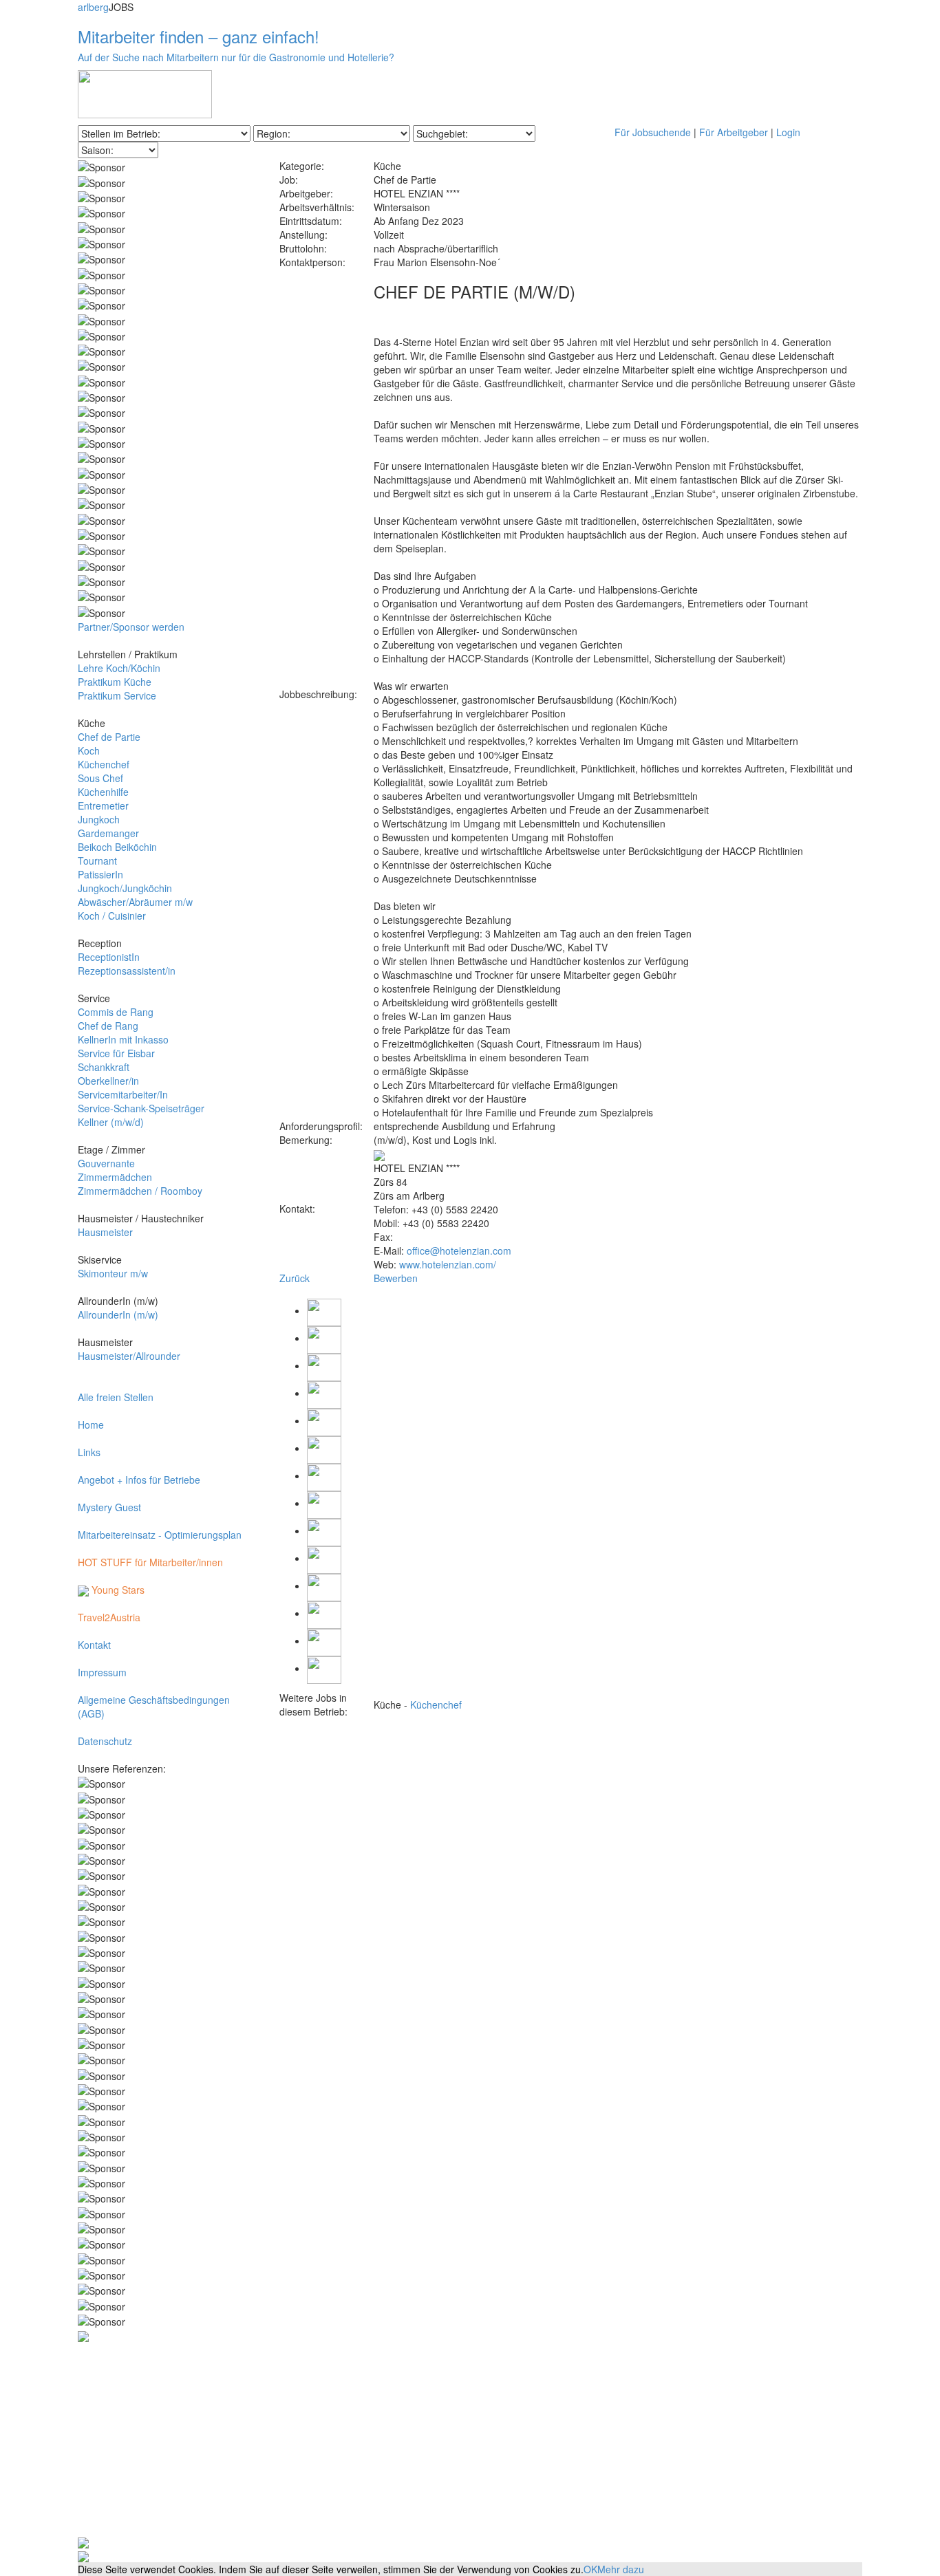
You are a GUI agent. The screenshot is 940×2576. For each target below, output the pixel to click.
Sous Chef (100, 778)
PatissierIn (100, 874)
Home (91, 1425)
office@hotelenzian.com (459, 1251)
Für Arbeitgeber (734, 132)
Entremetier (103, 805)
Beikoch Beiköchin (117, 847)
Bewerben (396, 1278)
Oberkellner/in (108, 1081)
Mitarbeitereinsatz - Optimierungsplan (160, 1535)
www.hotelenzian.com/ (448, 1264)
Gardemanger (108, 833)
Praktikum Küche (115, 682)
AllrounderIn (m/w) (118, 1314)
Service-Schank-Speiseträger (141, 1108)
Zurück (295, 1278)
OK (590, 2569)
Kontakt (94, 1645)
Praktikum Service (117, 695)
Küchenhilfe (103, 792)
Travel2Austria (109, 1617)
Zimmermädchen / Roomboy (140, 1191)
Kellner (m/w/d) (111, 1122)
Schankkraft (104, 1067)
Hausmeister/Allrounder (129, 1356)
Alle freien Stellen (116, 1397)
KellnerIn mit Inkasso (123, 1039)
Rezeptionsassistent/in (127, 971)
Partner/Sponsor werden (131, 627)
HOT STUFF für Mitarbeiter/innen (150, 1562)
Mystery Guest (109, 1507)
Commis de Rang (116, 1012)
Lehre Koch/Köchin (119, 668)
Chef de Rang (108, 1026)
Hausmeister (105, 1232)
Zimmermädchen (115, 1177)
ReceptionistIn (109, 957)
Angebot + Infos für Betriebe (139, 1480)
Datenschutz (105, 1741)
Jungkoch (99, 819)
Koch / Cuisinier (112, 916)
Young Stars (117, 1590)
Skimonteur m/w (113, 1273)
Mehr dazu (621, 2569)
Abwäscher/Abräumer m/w (135, 902)
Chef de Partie (109, 737)
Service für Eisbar (116, 1053)
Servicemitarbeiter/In (123, 1094)
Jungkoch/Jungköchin (125, 888)
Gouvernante (106, 1163)
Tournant (97, 861)
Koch (89, 750)
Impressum (102, 1672)
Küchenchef (104, 764)
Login (788, 132)
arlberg (93, 7)
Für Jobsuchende (653, 132)
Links (89, 1452)
